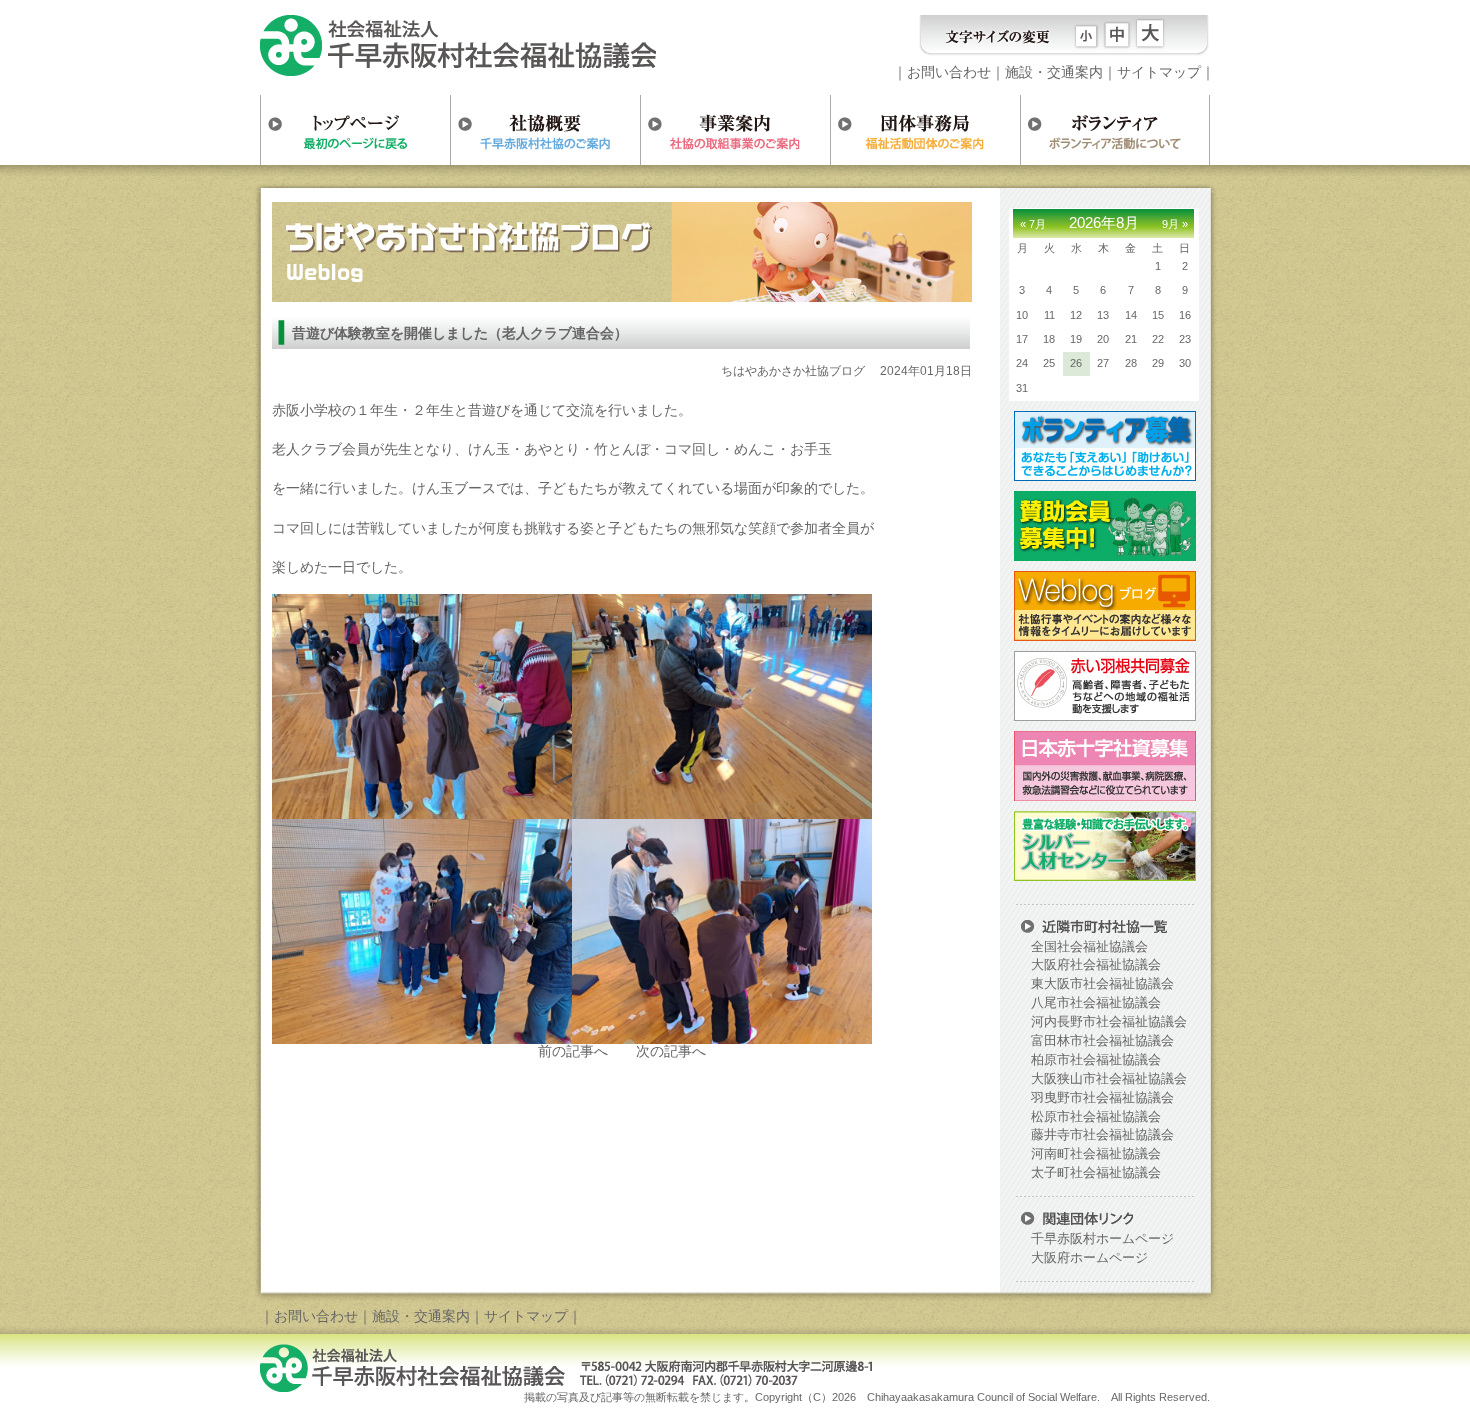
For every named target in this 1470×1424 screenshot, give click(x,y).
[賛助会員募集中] (1102, 554)
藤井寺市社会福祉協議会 (1102, 1135)
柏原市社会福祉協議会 (1096, 1060)
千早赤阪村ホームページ (1102, 1239)
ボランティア (1115, 130)
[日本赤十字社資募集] (1102, 794)
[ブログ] (1102, 634)
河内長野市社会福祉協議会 (1109, 1022)
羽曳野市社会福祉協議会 (1102, 1098)
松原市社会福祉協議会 (1096, 1117)
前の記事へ (573, 1051)
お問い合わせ (949, 72)
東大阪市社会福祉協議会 (1102, 984)
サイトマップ (1159, 72)
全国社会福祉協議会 (1089, 947)
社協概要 (545, 130)
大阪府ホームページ (1089, 1258)
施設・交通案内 (1054, 72)
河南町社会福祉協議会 (1096, 1154)
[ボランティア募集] (1102, 474)
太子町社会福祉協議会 (1096, 1173)
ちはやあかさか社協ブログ (793, 371)
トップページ (355, 130)
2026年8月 (1104, 223)
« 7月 (1033, 224)
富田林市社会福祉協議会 (1102, 1041)
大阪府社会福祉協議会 (1096, 965)
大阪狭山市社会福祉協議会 (1109, 1079)
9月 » (1175, 224)
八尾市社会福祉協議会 (1096, 1003)
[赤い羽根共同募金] (1102, 714)
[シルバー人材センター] (1102, 874)
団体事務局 (925, 130)
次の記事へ (671, 1051)
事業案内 (735, 130)
